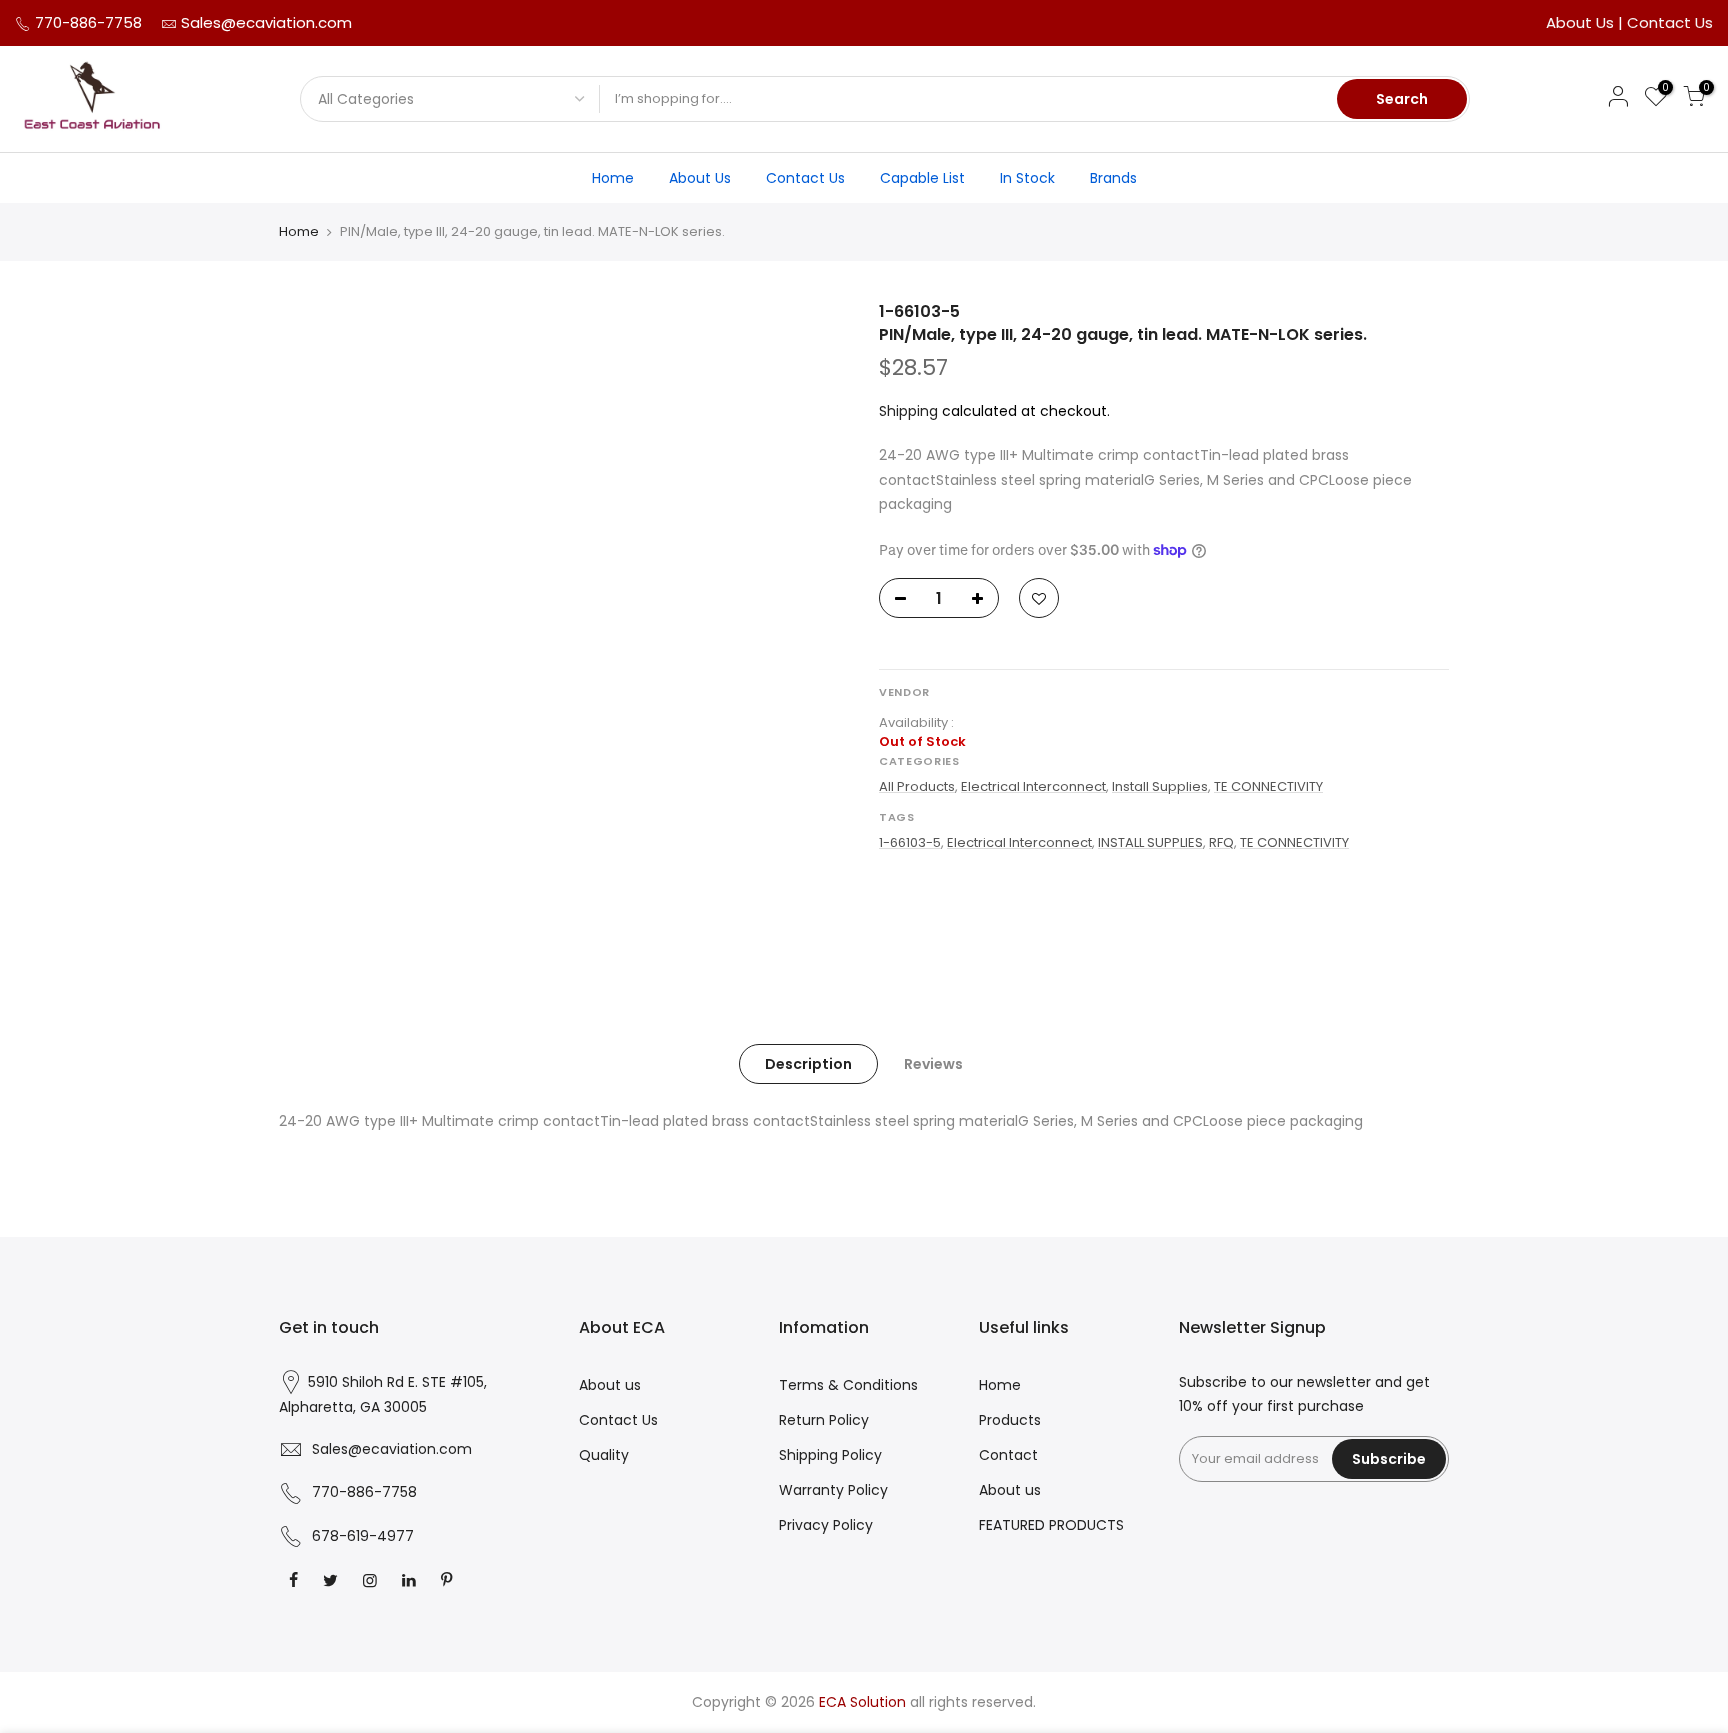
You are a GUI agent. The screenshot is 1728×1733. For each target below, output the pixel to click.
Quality (604, 1455)
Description (808, 1064)
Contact (1008, 1455)
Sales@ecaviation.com (266, 22)
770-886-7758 (86, 22)
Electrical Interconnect (1033, 786)
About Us (1582, 22)
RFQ (1221, 842)
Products (1010, 1420)
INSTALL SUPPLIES (1150, 842)
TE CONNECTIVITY (1268, 786)
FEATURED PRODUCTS (1051, 1525)
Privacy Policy (826, 1525)
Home (613, 178)
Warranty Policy (833, 1490)
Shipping (908, 411)
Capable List (922, 178)
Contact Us (1670, 22)
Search (1402, 99)
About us (610, 1385)
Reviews (933, 1064)
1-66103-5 (910, 842)
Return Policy (824, 1420)
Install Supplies (1160, 786)
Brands (1113, 178)
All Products (917, 786)
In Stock (1027, 178)
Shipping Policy (830, 1455)
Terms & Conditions (848, 1385)
